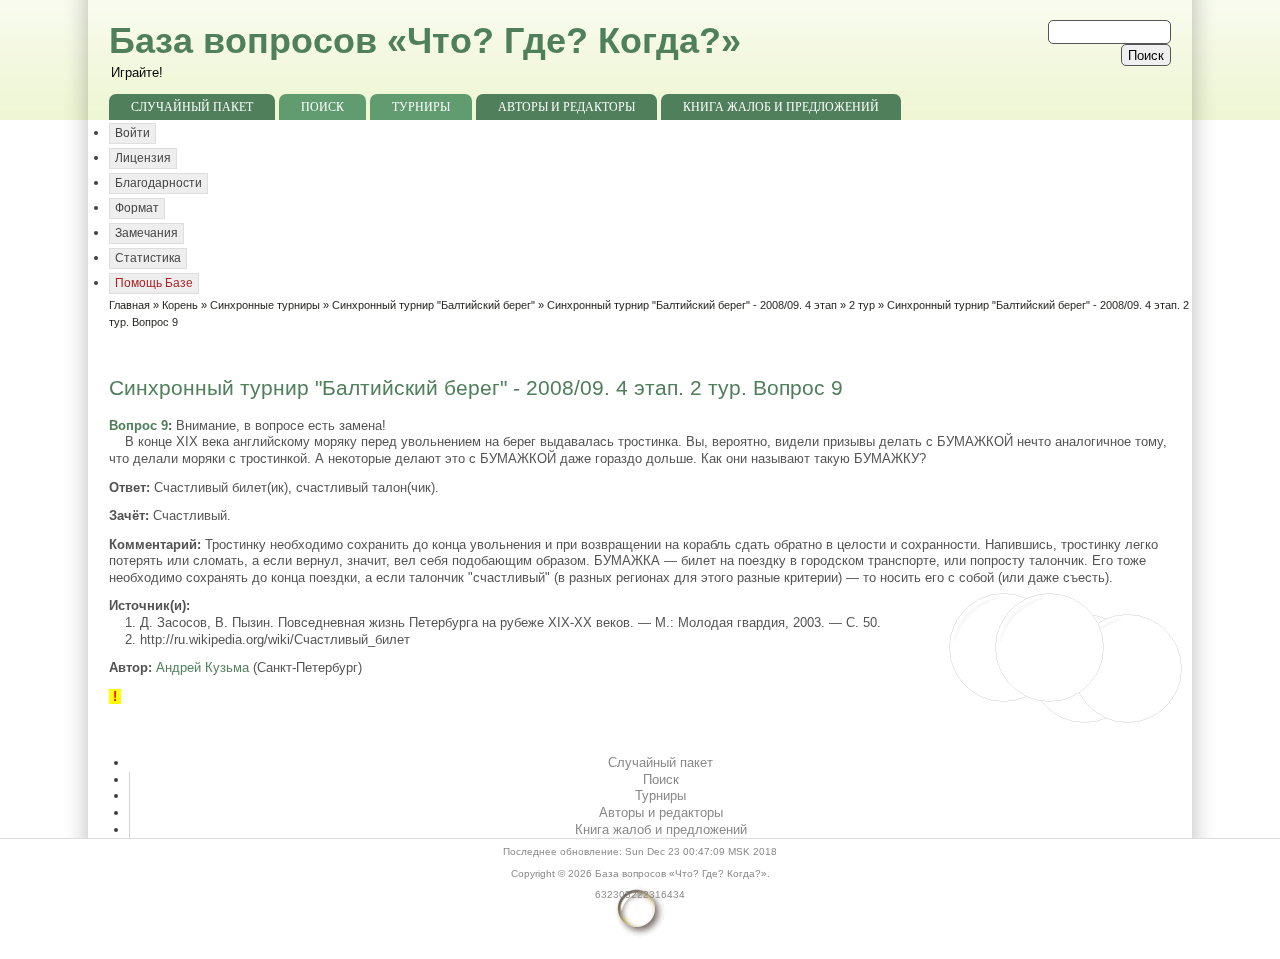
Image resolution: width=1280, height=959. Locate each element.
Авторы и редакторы (566, 107)
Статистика (148, 258)
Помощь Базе (154, 283)
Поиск (322, 107)
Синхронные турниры (265, 305)
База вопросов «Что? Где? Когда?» (425, 40)
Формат (137, 208)
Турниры (421, 107)
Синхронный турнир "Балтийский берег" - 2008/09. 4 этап (692, 305)
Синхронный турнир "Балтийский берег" (433, 305)
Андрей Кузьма (202, 667)
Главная (129, 305)
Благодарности (158, 183)
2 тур (862, 305)
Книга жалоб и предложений (781, 107)
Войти (132, 133)
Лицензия (143, 158)
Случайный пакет (192, 107)
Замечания (146, 233)
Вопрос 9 (138, 425)
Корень (180, 305)
